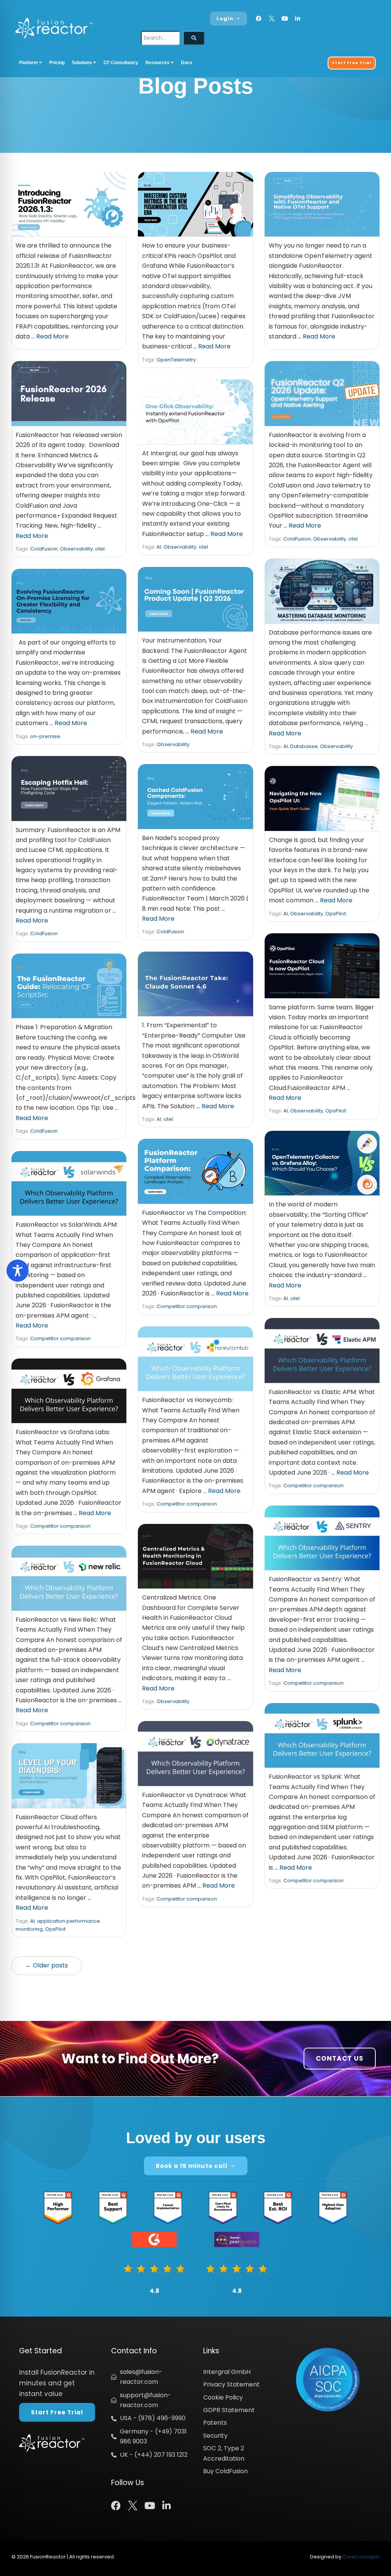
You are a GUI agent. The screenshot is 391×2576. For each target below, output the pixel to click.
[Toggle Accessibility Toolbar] (18, 1271)
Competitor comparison (187, 1306)
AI (159, 547)
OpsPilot (336, 914)
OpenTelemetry (176, 360)
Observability (76, 549)
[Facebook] (259, 19)
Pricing (57, 63)
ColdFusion (44, 549)
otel (100, 549)
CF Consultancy (121, 63)
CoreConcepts (361, 2557)
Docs (187, 63)
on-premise (45, 736)
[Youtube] (285, 19)
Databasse (304, 746)
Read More (53, 336)
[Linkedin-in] (298, 19)
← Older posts (47, 1965)
